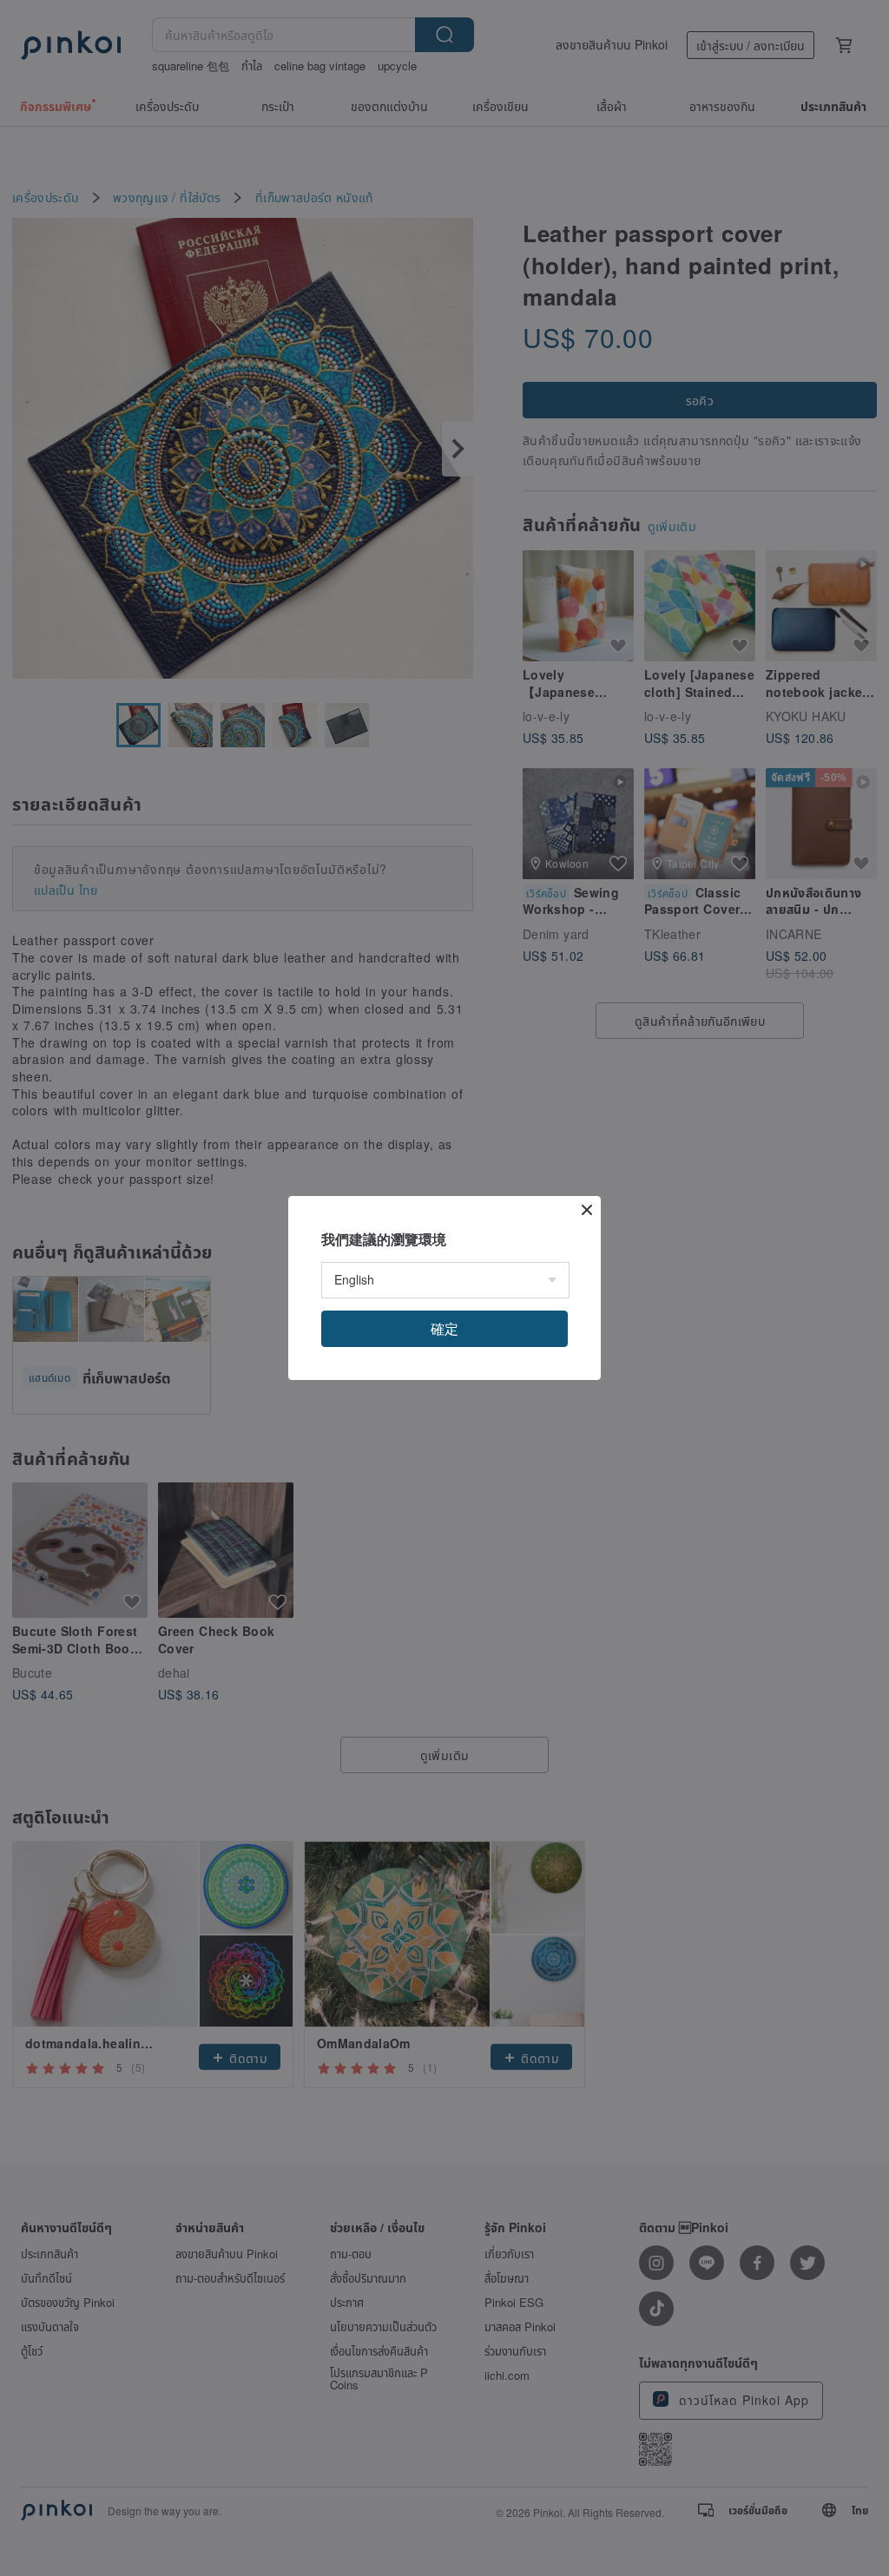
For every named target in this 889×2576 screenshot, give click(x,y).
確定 (444, 1328)
